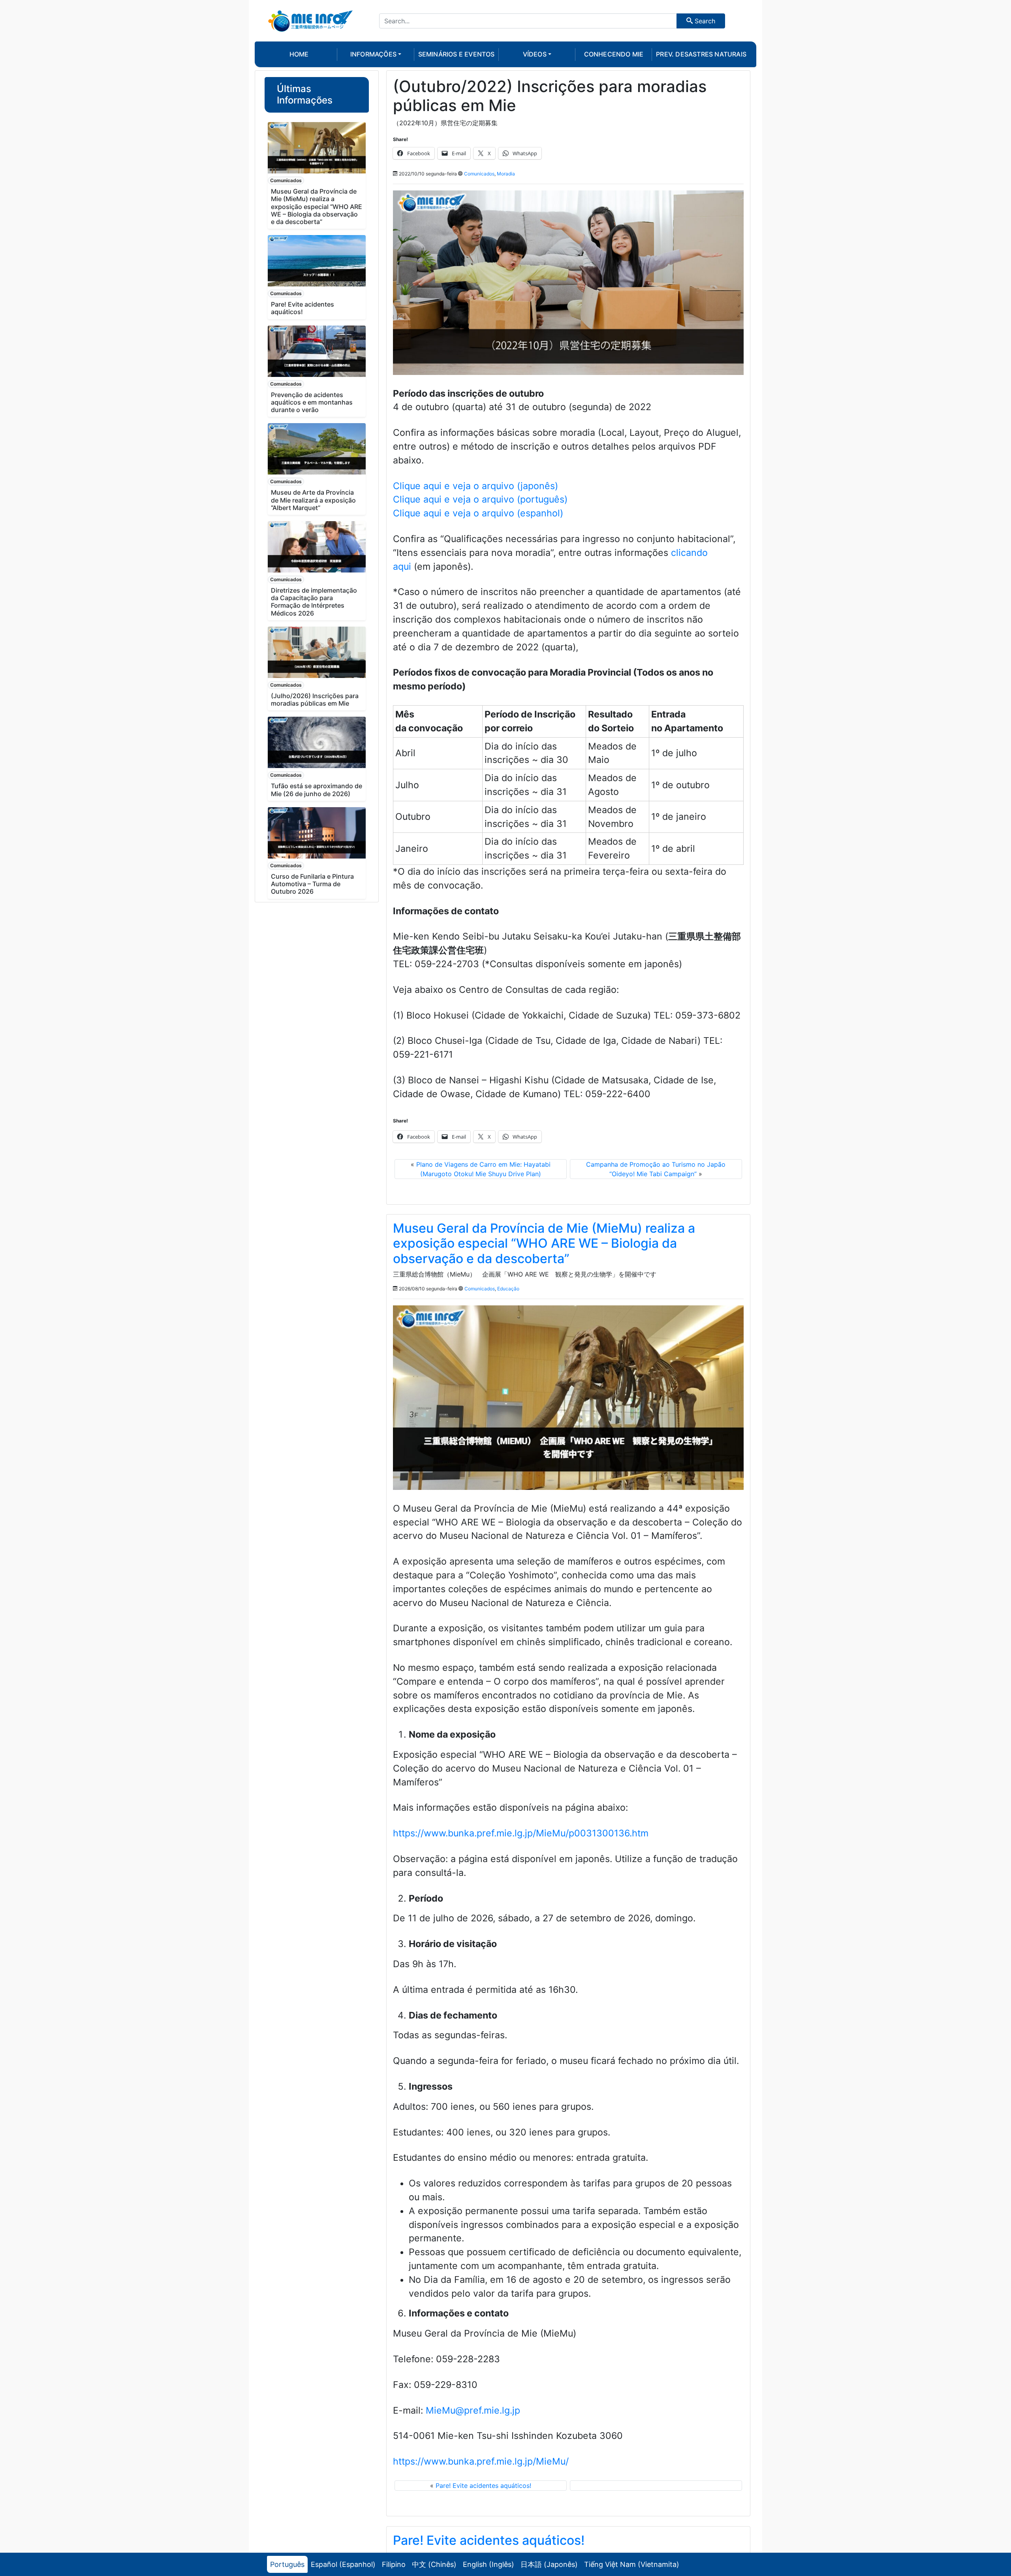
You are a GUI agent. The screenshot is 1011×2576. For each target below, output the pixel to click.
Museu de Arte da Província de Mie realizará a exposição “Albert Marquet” (313, 500)
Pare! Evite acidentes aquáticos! (303, 308)
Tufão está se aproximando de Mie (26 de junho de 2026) (317, 790)
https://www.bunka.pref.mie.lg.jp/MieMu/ (481, 2461)
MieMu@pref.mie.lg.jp (473, 2410)
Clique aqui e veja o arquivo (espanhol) (478, 513)
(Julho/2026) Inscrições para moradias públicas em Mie (315, 700)
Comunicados (286, 180)
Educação (508, 1289)
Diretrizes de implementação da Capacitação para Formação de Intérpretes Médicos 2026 (314, 602)
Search (704, 21)
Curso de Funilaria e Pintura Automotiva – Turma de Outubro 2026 (312, 884)
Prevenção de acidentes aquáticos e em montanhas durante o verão (312, 402)
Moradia (506, 174)
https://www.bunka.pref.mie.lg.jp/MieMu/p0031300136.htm (521, 1833)
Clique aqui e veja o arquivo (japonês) (475, 486)
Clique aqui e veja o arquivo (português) (480, 499)
